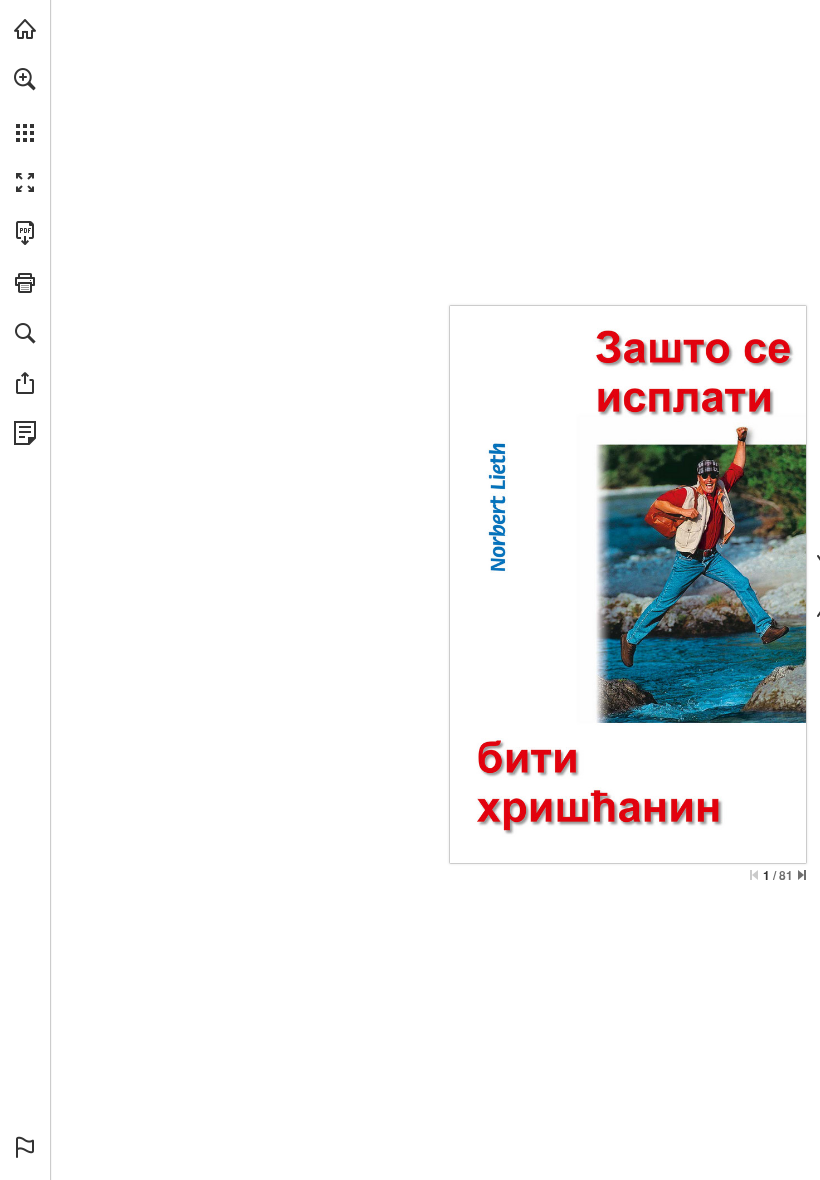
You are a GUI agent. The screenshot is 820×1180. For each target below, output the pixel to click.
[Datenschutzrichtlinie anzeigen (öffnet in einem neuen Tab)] (25, 433)
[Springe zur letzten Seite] (802, 875)
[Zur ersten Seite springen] (754, 875)
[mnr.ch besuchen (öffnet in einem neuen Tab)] (25, 29)
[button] (25, 79)
